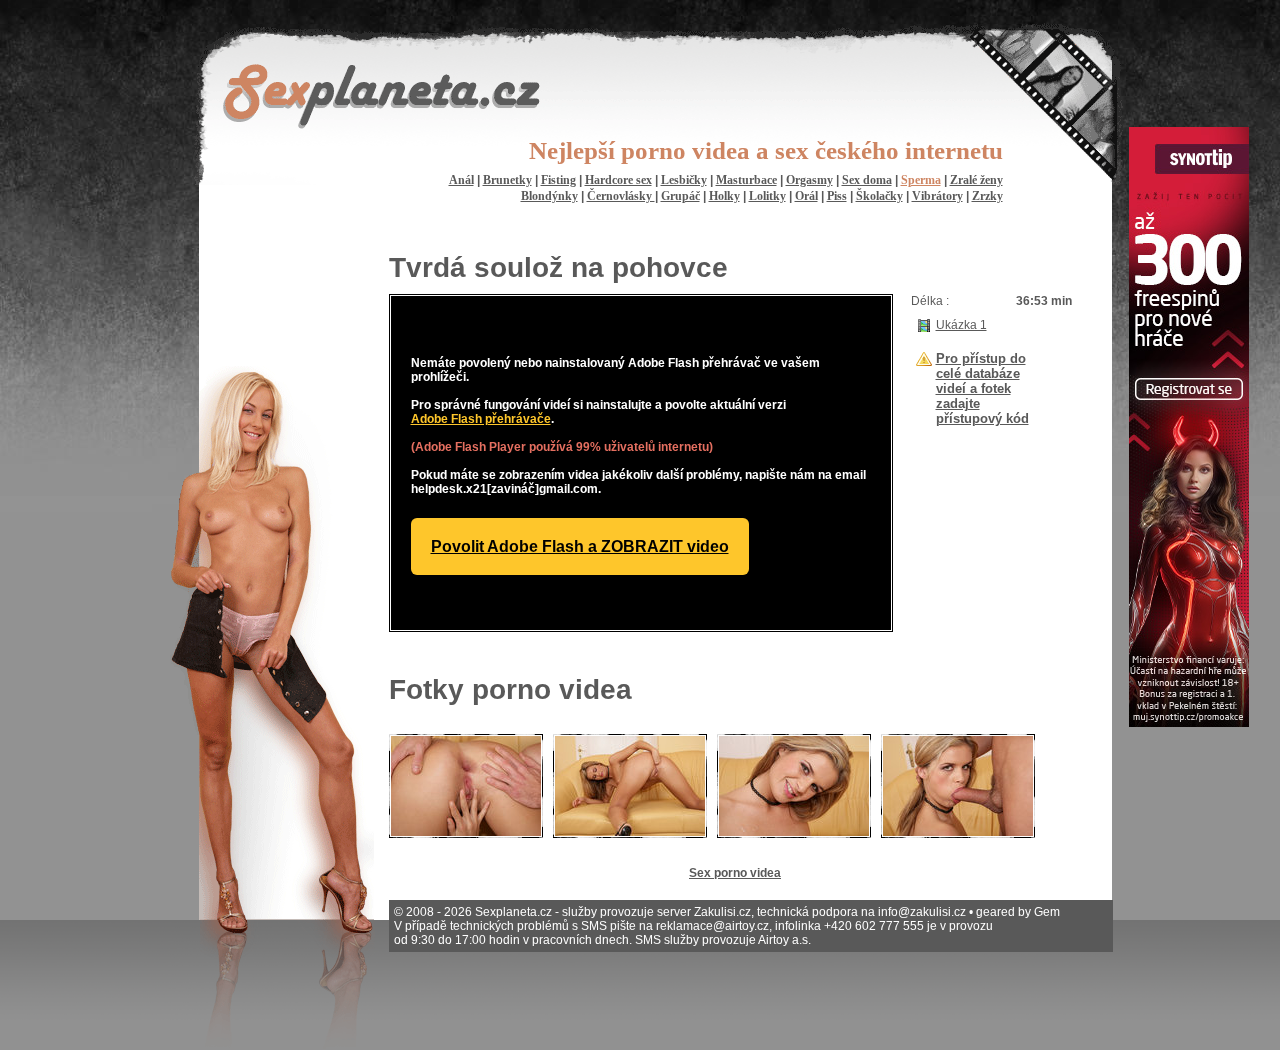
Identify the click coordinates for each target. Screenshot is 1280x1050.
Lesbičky (684, 180)
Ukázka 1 (961, 325)
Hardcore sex (618, 180)
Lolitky (767, 196)
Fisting (558, 180)
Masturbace (746, 180)
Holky (724, 196)
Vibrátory (937, 196)
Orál (806, 196)
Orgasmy (809, 180)
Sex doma (867, 180)
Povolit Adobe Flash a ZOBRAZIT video (580, 546)
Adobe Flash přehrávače (481, 419)
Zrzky (987, 196)
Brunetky (507, 180)
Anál (461, 180)
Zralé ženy (976, 180)
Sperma (921, 180)
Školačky (879, 196)
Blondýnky (549, 196)
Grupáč (680, 196)
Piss (837, 196)
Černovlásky (621, 196)
